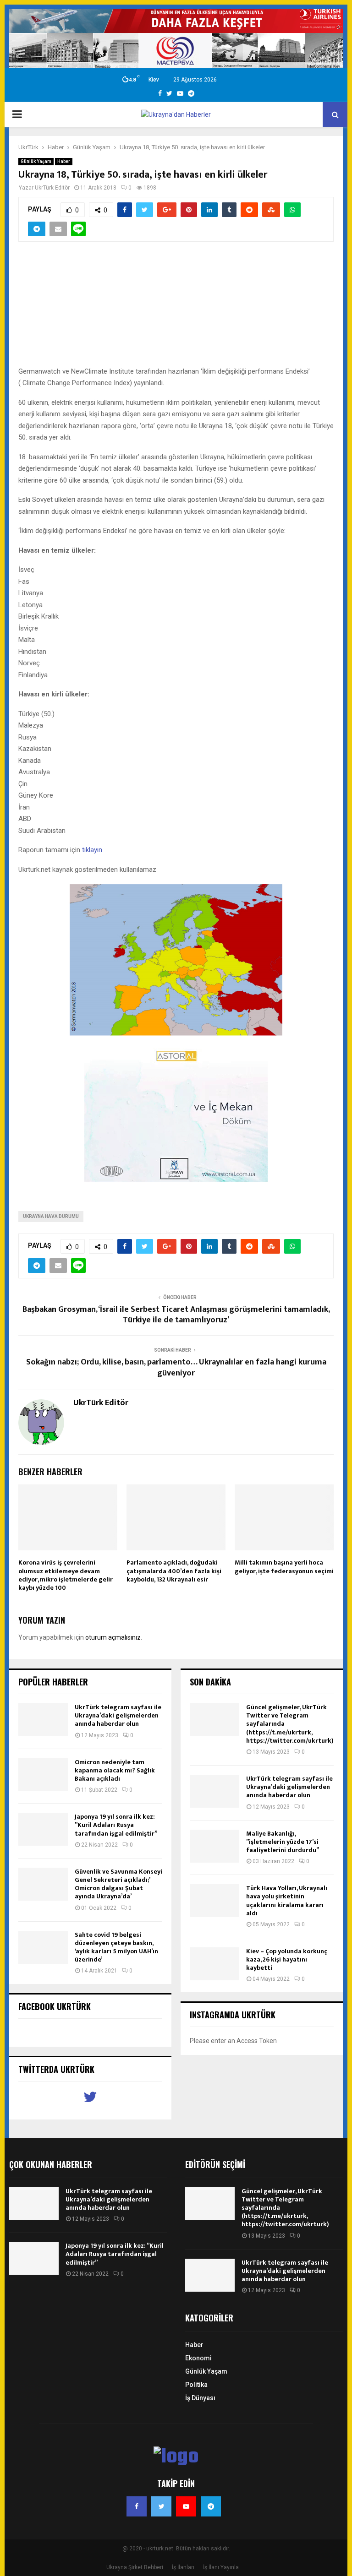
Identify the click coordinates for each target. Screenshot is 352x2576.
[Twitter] (161, 2506)
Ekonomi (198, 2358)
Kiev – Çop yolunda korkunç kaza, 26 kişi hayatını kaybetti (287, 1959)
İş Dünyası (200, 2398)
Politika (196, 2385)
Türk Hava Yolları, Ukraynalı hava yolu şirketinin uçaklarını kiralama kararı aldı (287, 1901)
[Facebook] (137, 2506)
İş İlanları (183, 2567)
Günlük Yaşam (36, 161)
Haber (64, 161)
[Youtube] (186, 2506)
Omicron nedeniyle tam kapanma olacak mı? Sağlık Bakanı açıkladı (115, 1770)
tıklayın (92, 850)
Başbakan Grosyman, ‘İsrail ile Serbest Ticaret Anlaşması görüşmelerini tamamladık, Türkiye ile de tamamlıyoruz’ (176, 1315)
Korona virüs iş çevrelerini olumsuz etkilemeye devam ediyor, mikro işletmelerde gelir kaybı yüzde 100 (66, 1575)
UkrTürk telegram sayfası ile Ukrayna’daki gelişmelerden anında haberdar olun (118, 1715)
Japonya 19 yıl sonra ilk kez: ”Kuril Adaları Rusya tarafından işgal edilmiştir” (116, 1825)
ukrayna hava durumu (51, 1216)
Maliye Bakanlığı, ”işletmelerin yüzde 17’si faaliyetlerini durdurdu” (283, 1842)
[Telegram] (211, 2506)
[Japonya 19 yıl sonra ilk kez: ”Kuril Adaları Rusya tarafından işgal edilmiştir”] (43, 1829)
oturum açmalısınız (113, 1637)
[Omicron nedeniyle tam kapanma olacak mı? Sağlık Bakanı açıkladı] (43, 1775)
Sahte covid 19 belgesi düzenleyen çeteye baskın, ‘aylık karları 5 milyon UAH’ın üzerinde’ (116, 1947)
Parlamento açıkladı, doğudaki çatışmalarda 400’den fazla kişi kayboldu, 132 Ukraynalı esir (174, 1571)
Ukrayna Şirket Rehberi (135, 2567)
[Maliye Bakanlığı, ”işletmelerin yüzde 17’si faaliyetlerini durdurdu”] (214, 1846)
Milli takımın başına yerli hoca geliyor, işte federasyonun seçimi (284, 1567)
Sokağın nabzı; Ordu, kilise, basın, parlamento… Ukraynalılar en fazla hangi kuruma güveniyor (176, 1368)
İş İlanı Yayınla (221, 2567)
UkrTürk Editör (52, 188)
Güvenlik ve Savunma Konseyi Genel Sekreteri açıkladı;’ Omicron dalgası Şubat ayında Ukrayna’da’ (118, 1884)
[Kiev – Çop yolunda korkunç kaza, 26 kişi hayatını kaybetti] (214, 1964)
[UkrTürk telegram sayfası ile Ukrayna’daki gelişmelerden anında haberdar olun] (43, 1720)
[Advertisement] (176, 309)
